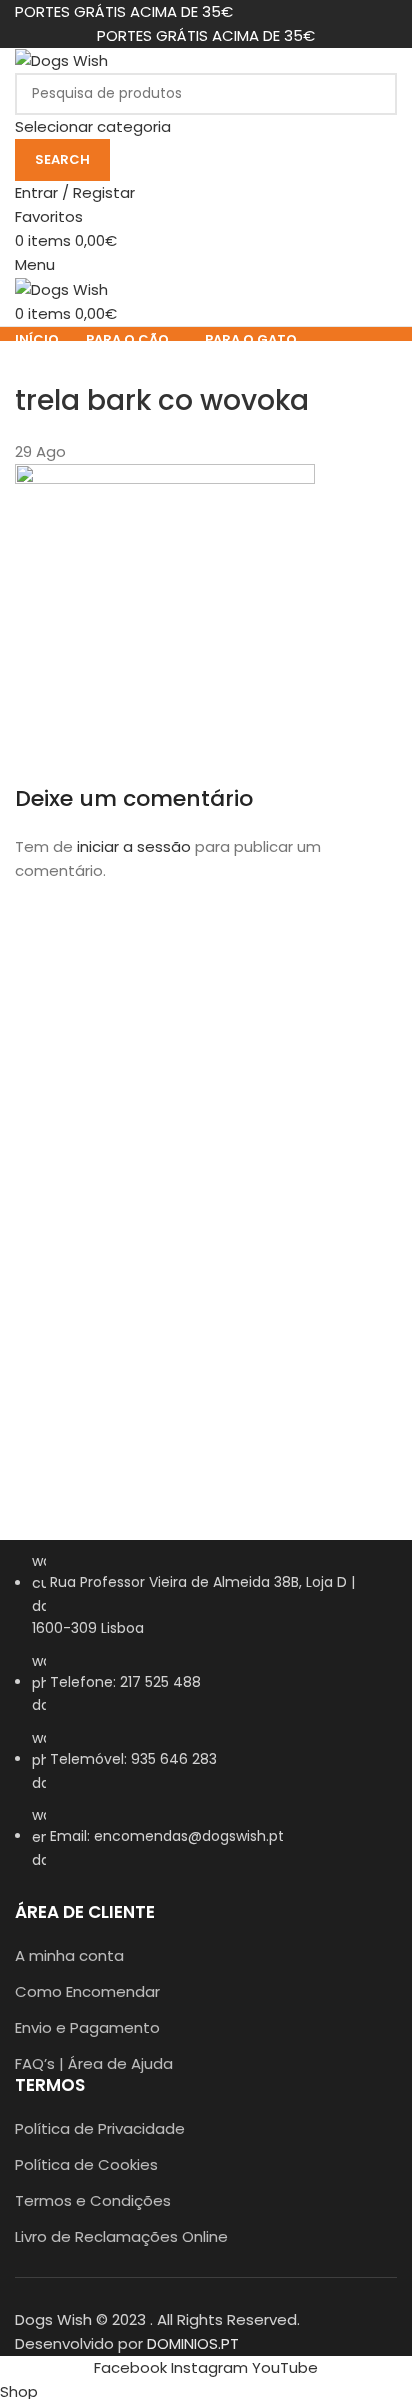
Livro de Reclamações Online (121, 2236)
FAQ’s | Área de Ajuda (94, 2063)
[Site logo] (61, 59)
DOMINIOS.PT (193, 2343)
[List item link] (206, 1720)
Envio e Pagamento (87, 2027)
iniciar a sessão (134, 846)
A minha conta (69, 1955)
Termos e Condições (93, 2200)
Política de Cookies (86, 2164)
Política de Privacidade (100, 2128)
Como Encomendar (87, 1991)
